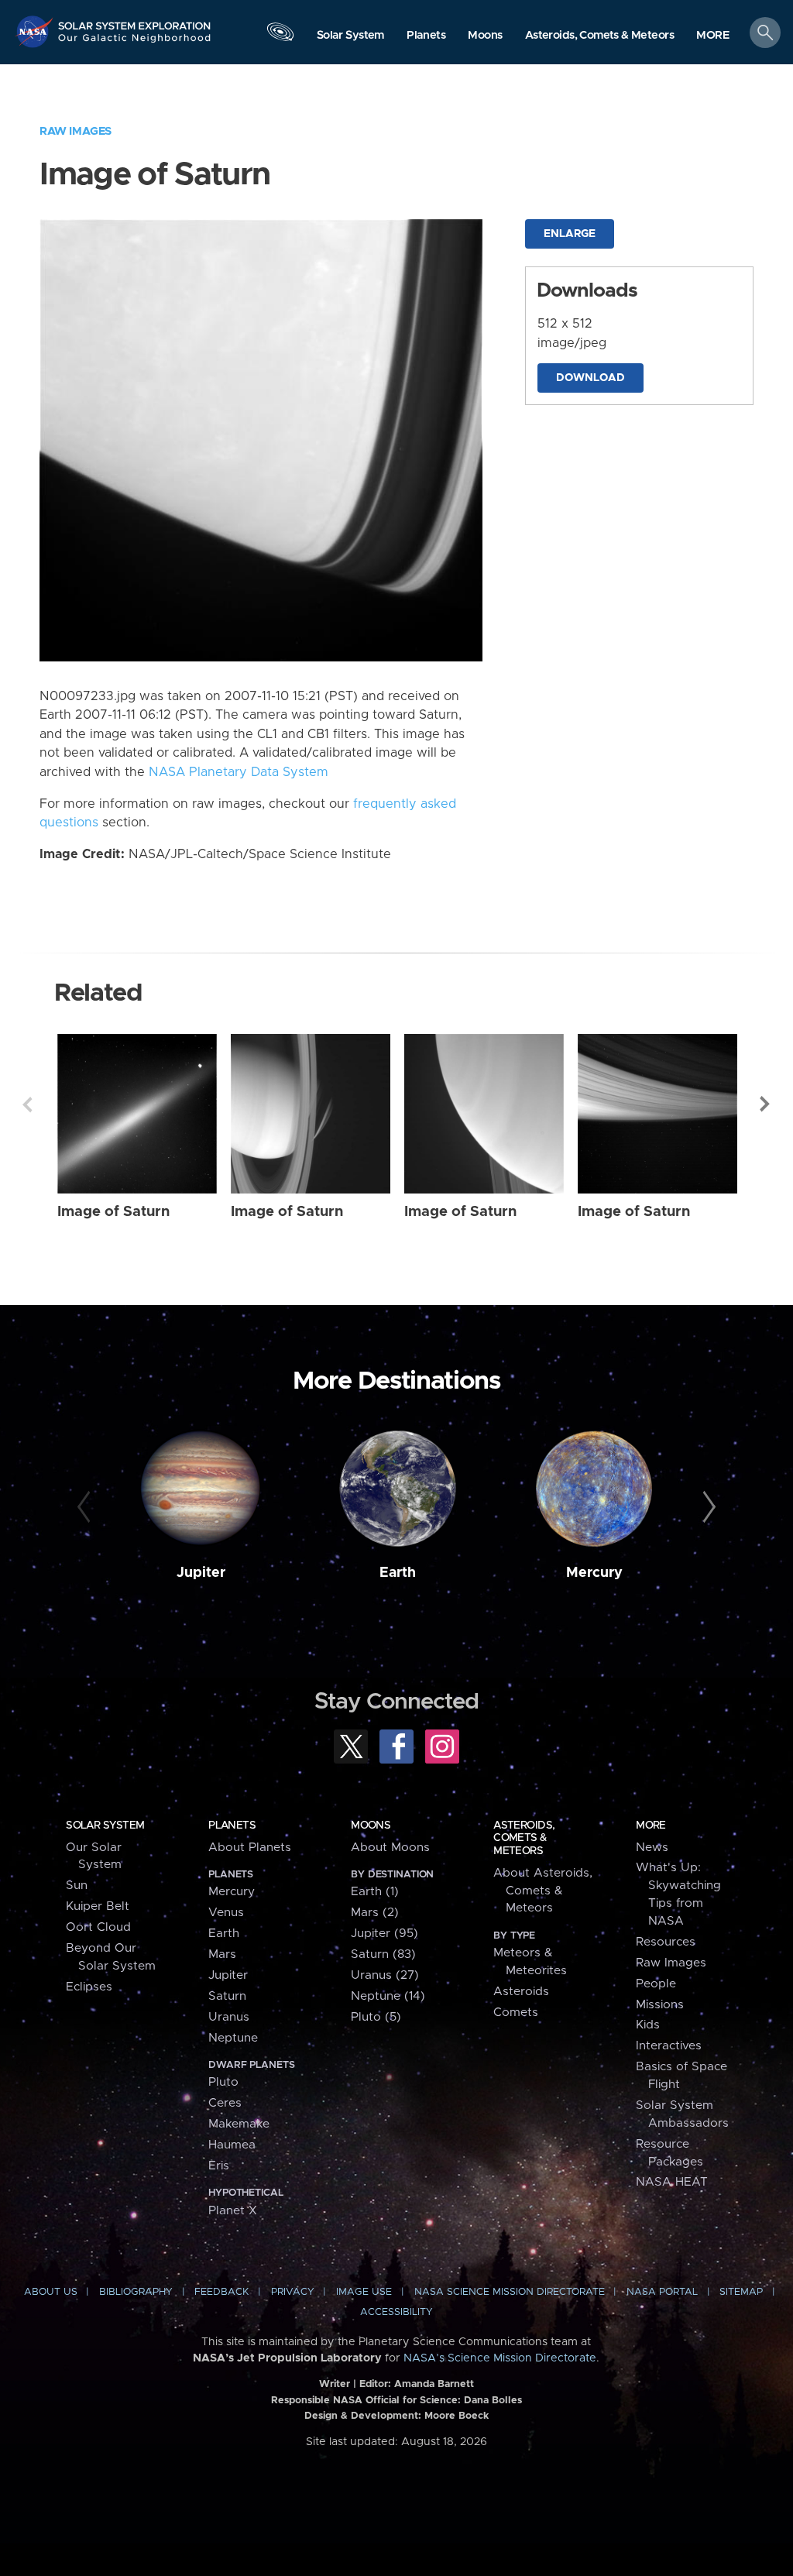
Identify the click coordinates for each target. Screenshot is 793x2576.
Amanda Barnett (434, 2384)
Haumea (232, 2145)
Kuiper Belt (98, 1906)
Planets (232, 1826)
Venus (226, 1913)
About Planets (250, 1848)
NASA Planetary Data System (239, 772)
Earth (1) (375, 1892)
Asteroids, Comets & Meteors (524, 1838)
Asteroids (521, 1992)
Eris (219, 2166)
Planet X (233, 2211)
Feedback (221, 2292)
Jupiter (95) (384, 1934)
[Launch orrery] (280, 36)
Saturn (227, 1996)
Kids (648, 2025)
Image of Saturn (113, 1212)
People (656, 1984)
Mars (222, 1954)
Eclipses (89, 1987)
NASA (36, 31)
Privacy (293, 2292)
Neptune (233, 2038)
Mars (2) (375, 1913)
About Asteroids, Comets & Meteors (543, 1891)
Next (766, 1104)
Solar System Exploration (135, 21)
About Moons (390, 1848)
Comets (516, 2013)
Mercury (594, 1573)
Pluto (223, 2082)
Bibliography (136, 2292)
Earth (398, 1573)
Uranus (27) (385, 1975)
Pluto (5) (376, 2017)
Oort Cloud (98, 1927)
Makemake (239, 2124)
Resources (666, 1942)
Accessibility (396, 2312)
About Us (51, 2292)
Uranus (229, 2017)
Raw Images (76, 131)
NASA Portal (662, 2292)
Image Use (364, 2292)
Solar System (105, 1826)
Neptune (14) (388, 1996)
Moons (371, 1826)
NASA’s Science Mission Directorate (500, 2358)
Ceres (225, 2103)
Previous (27, 1104)
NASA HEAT (672, 2182)
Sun (77, 1886)
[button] (713, 36)
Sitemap (741, 2292)
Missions (660, 2005)
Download (590, 378)
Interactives (669, 2046)
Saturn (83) (383, 1954)
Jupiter (201, 1573)
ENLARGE (570, 234)
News (652, 1848)
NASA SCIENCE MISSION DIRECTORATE (510, 2292)
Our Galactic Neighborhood (135, 43)
